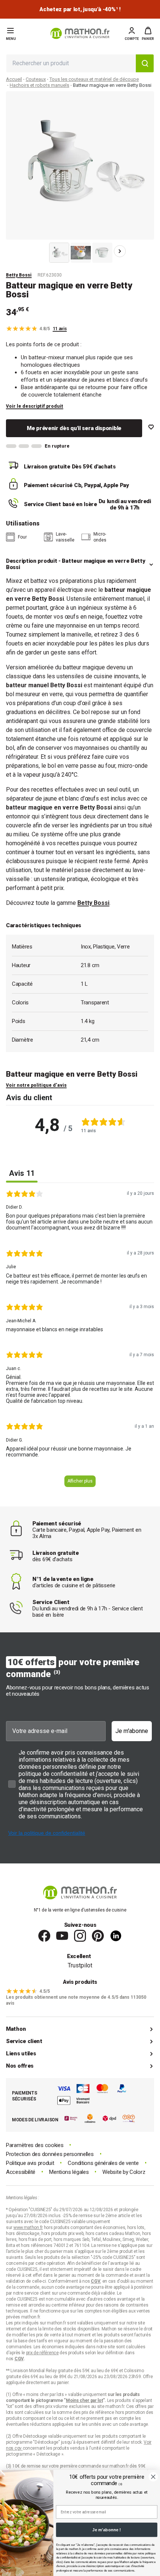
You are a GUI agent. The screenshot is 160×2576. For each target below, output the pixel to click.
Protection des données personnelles (50, 2154)
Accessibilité (21, 2172)
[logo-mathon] (80, 33)
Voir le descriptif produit (35, 406)
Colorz (137, 2172)
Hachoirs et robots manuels (39, 85)
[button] (148, 34)
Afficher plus (80, 1481)
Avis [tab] (22, 1173)
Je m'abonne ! (107, 2530)
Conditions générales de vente (103, 2163)
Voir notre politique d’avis (36, 1085)
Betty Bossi (19, 275)
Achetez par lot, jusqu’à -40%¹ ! (80, 10)
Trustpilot (80, 1965)
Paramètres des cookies (35, 2145)
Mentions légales (69, 2172)
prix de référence (98, 2412)
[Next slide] (120, 251)
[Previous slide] (40, 251)
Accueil (14, 79)
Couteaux (36, 79)
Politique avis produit (30, 2163)
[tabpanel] (80, 1341)
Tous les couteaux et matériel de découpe (94, 79)
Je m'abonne (132, 1731)
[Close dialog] (153, 2477)
